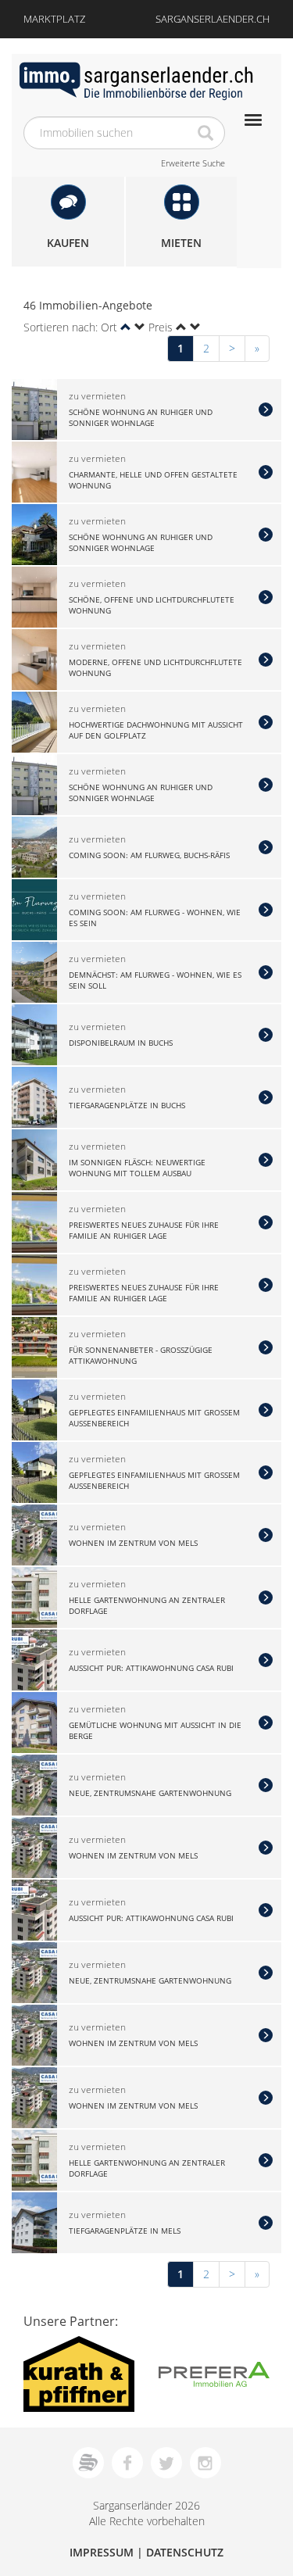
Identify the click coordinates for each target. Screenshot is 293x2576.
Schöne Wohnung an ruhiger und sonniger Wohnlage (141, 417)
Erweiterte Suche (193, 163)
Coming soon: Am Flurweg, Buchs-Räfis (149, 855)
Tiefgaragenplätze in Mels (125, 2231)
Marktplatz (54, 19)
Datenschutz (185, 2552)
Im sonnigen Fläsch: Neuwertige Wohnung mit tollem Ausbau (137, 1167)
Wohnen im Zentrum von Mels (133, 1543)
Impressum (102, 2552)
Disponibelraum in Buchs (121, 1043)
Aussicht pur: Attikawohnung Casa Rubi (151, 1668)
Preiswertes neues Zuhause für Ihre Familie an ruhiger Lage (144, 1229)
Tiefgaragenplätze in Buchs (127, 1105)
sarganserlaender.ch (213, 19)
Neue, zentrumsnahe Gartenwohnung (150, 1793)
